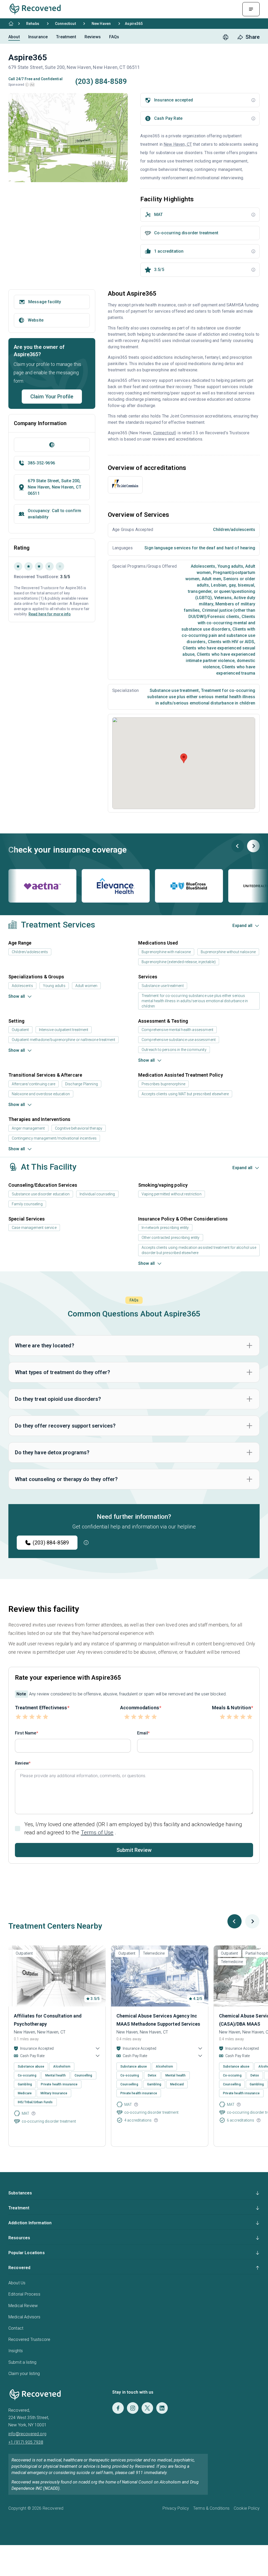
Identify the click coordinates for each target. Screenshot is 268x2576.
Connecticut (65, 24)
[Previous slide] (238, 846)
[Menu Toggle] (251, 9)
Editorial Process (24, 2294)
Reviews (93, 37)
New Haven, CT (178, 144)
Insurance (38, 37)
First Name (26, 1733)
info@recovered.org (27, 2434)
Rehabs (33, 24)
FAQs (114, 37)
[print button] (226, 37)
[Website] (52, 445)
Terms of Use (97, 1832)
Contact (16, 2328)
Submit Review (134, 1850)
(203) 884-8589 (51, 1543)
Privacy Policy (176, 2508)
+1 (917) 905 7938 (26, 2442)
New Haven (101, 24)
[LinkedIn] (162, 2408)
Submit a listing (23, 2362)
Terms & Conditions (211, 2508)
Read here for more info (50, 614)
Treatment (66, 37)
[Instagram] (133, 2408)
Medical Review (23, 2306)
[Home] (11, 24)
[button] (27, 85)
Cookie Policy (247, 2508)
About (14, 37)
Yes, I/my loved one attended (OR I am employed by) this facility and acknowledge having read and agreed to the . (133, 1828)
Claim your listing (24, 2374)
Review (22, 1763)
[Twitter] (147, 2408)
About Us (17, 2283)
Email (143, 1733)
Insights (16, 2351)
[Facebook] (118, 2408)
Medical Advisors (24, 2317)
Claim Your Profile (52, 397)
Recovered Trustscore (29, 2339)
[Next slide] (253, 846)
